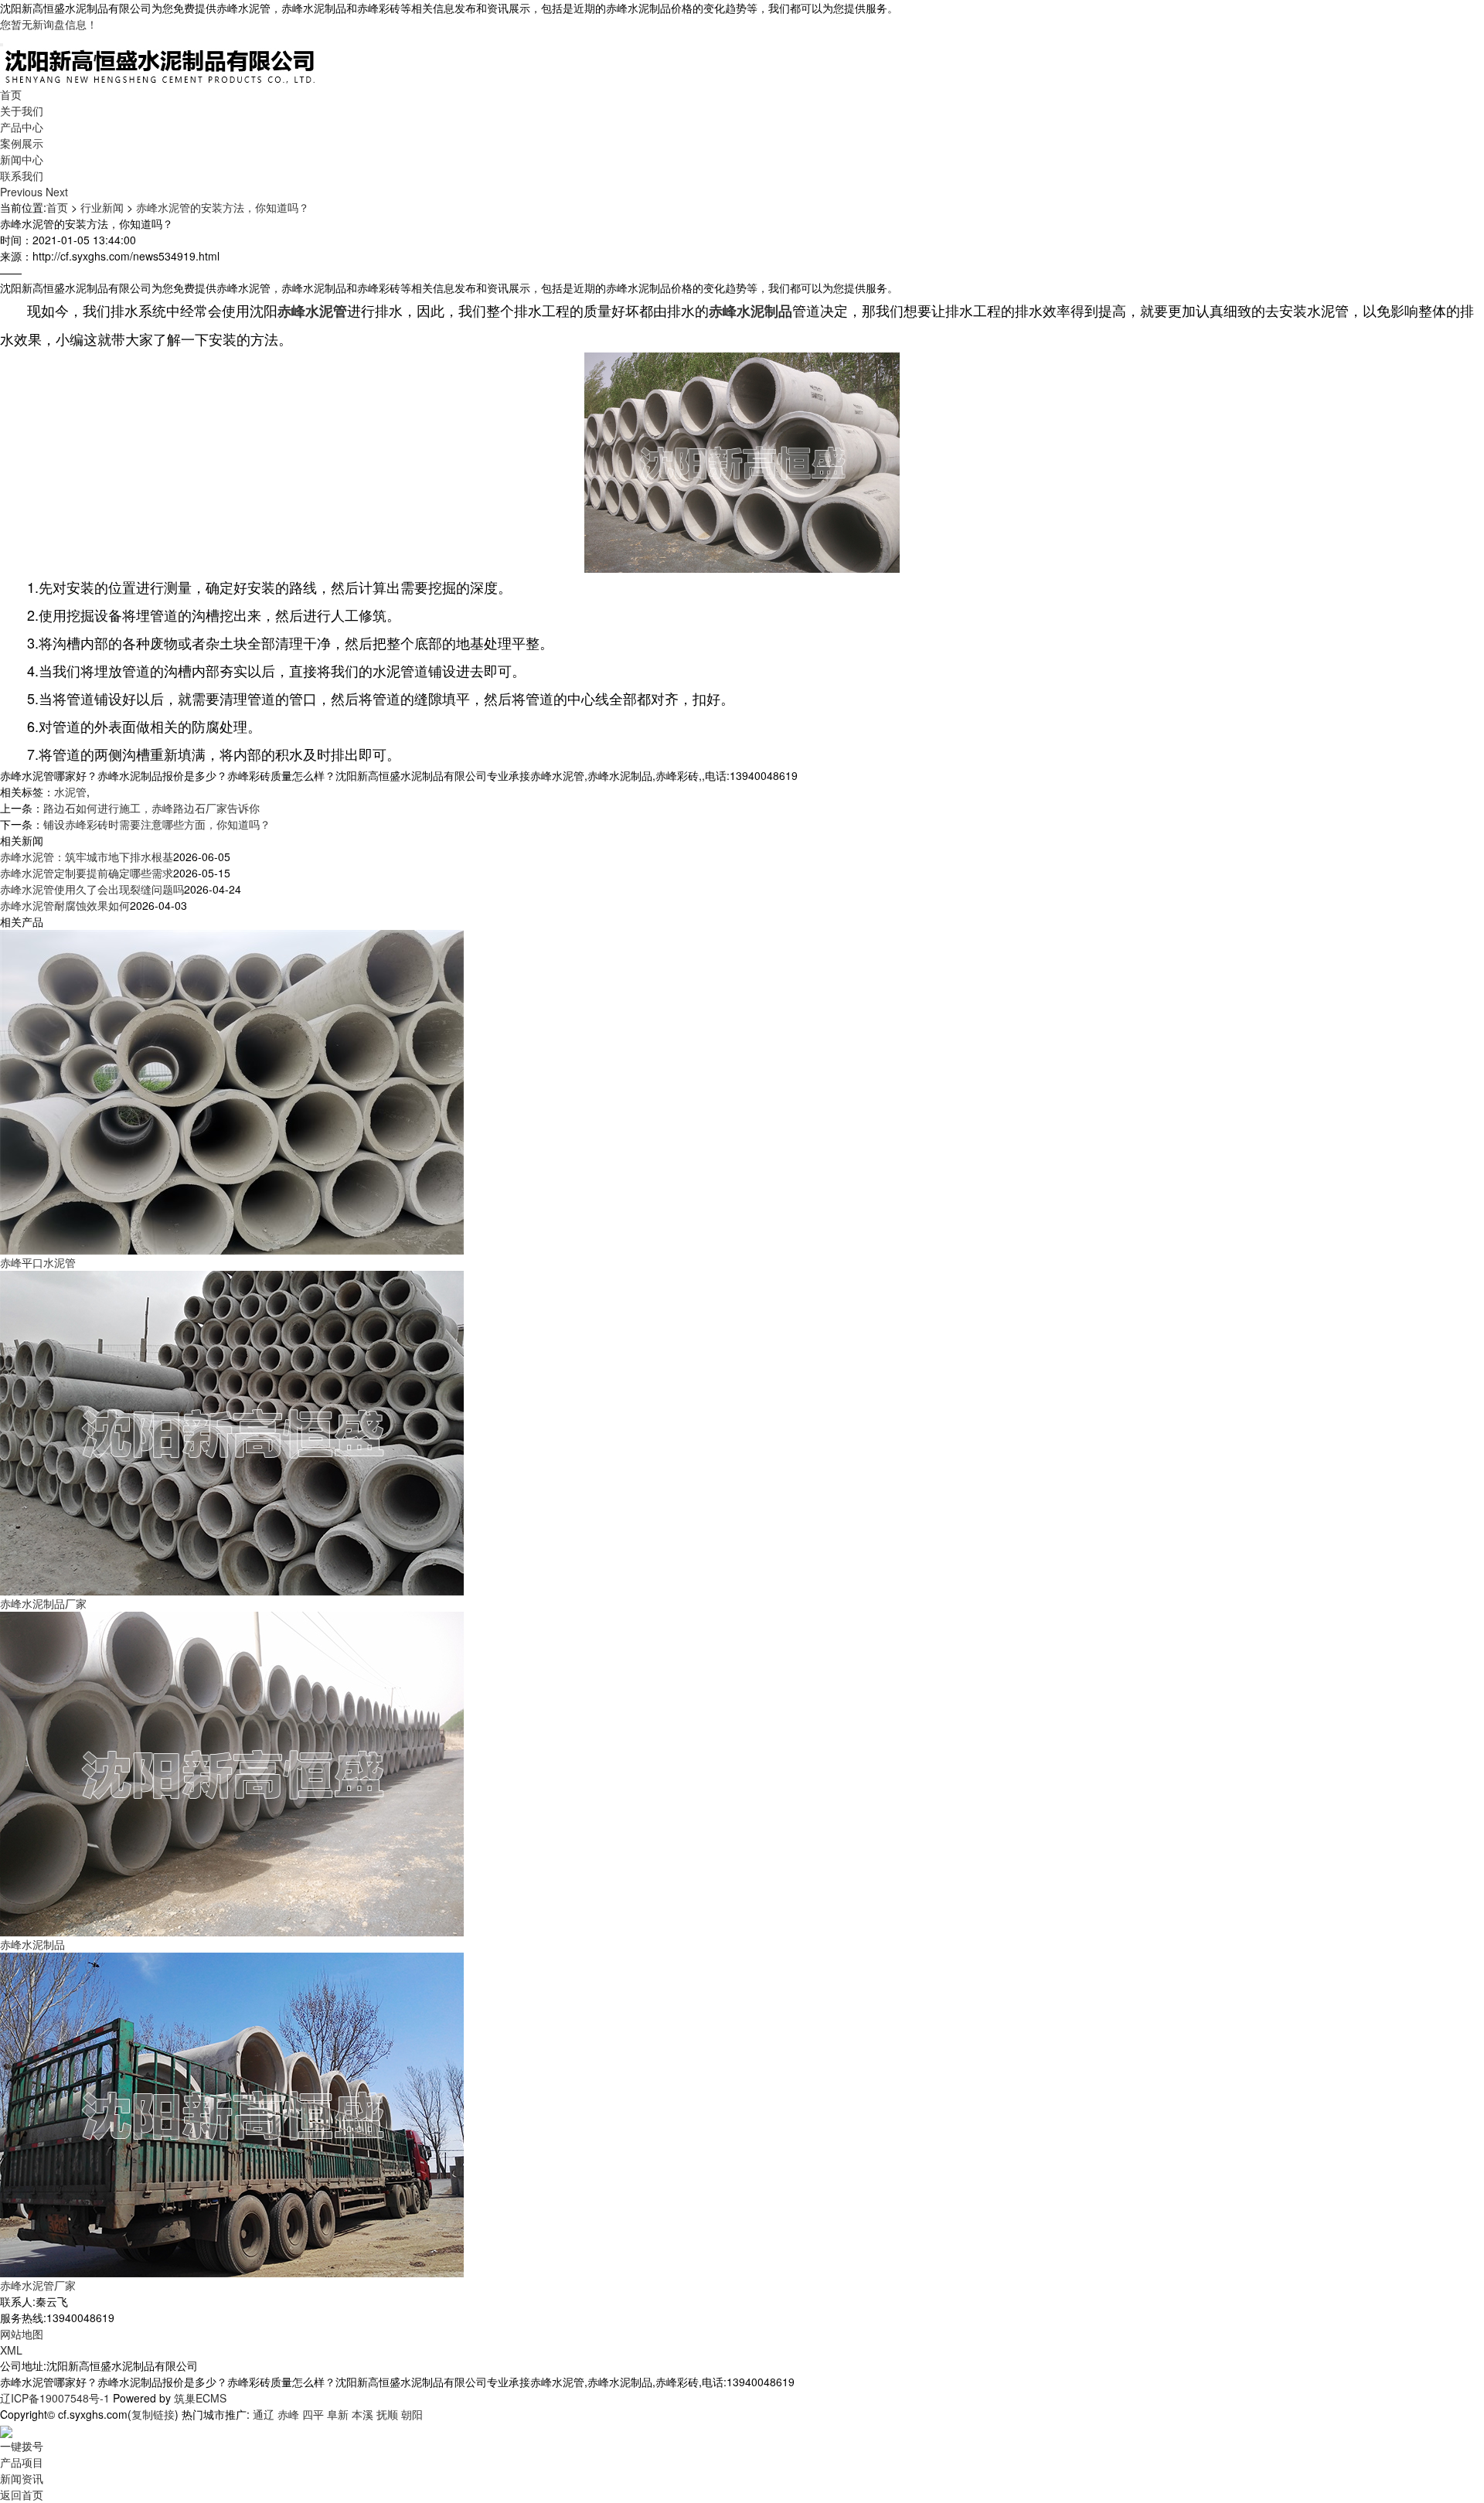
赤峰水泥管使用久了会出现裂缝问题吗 (92, 889)
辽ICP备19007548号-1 (55, 2398)
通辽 (264, 2414)
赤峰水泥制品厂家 (43, 1603)
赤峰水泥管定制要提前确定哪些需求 (87, 873)
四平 (313, 2414)
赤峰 (288, 2414)
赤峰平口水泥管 (38, 1262)
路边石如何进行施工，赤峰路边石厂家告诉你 (151, 808)
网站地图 (22, 2334)
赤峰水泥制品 (32, 1944)
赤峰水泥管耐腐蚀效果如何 (65, 905)
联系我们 (22, 175)
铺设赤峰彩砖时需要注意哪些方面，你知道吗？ (157, 824)
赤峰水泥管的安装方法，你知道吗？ (223, 207)
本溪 (362, 2414)
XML (11, 2350)
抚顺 (387, 2414)
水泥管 (70, 792)
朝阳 (412, 2414)
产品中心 (22, 127)
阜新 (338, 2414)
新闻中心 (22, 159)
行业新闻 (102, 207)
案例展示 (22, 143)
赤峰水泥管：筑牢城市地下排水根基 (87, 856)
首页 (11, 94)
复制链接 (153, 2414)
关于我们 (22, 111)
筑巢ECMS (200, 2398)
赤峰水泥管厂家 (38, 2285)
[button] (23, 192)
